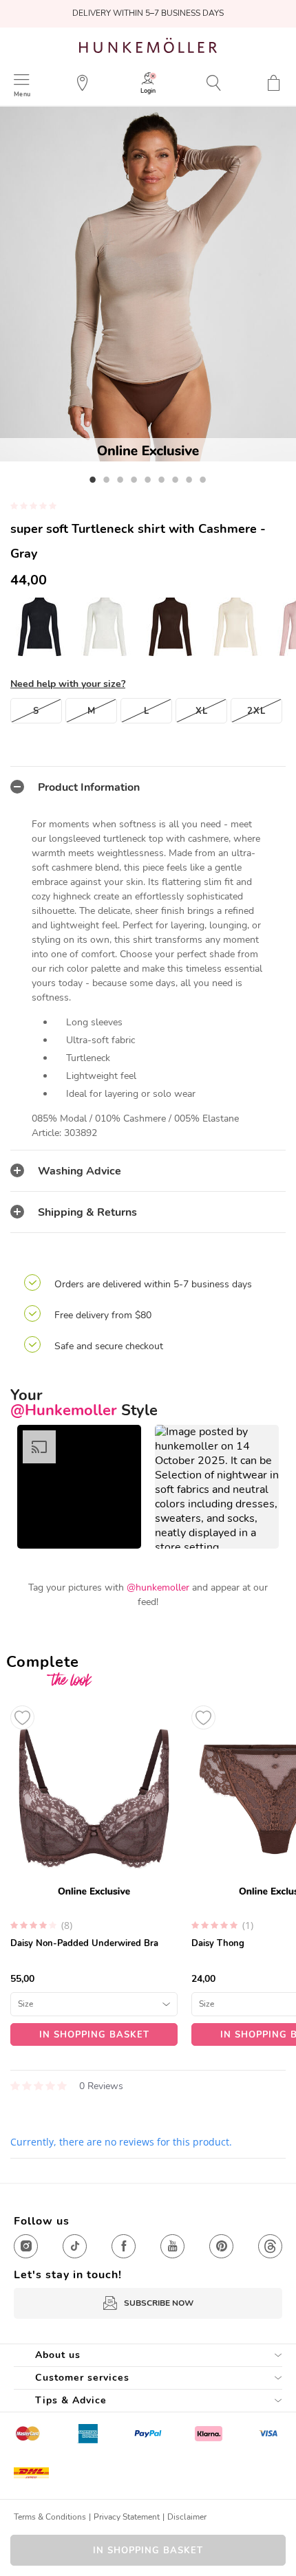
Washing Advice (80, 1171)
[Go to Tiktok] (75, 2246)
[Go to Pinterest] (221, 2246)
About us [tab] (58, 2355)
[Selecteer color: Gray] (105, 626)
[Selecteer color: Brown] (170, 626)
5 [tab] (148, 479)
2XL (256, 711)
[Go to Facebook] (124, 2246)
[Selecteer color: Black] (40, 626)
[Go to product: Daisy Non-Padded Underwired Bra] (94, 1872)
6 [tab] (162, 479)
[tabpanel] (148, 284)
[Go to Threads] (270, 2246)
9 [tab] (203, 479)
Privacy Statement (127, 2517)
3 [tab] (120, 479)
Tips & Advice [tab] (71, 2400)
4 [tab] (134, 479)
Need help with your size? (68, 684)
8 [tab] (189, 479)
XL (202, 711)
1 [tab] (93, 479)
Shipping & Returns (87, 1212)
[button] (79, 1487)
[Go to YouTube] (172, 2246)
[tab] (148, 787)
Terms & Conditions (50, 2517)
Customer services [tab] (82, 2378)
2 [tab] (107, 479)
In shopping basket (148, 2551)
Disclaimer (187, 2517)
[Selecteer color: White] (236, 626)
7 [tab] (176, 479)
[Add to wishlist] (22, 1717)
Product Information (89, 787)
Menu (22, 94)
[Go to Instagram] (26, 2246)
